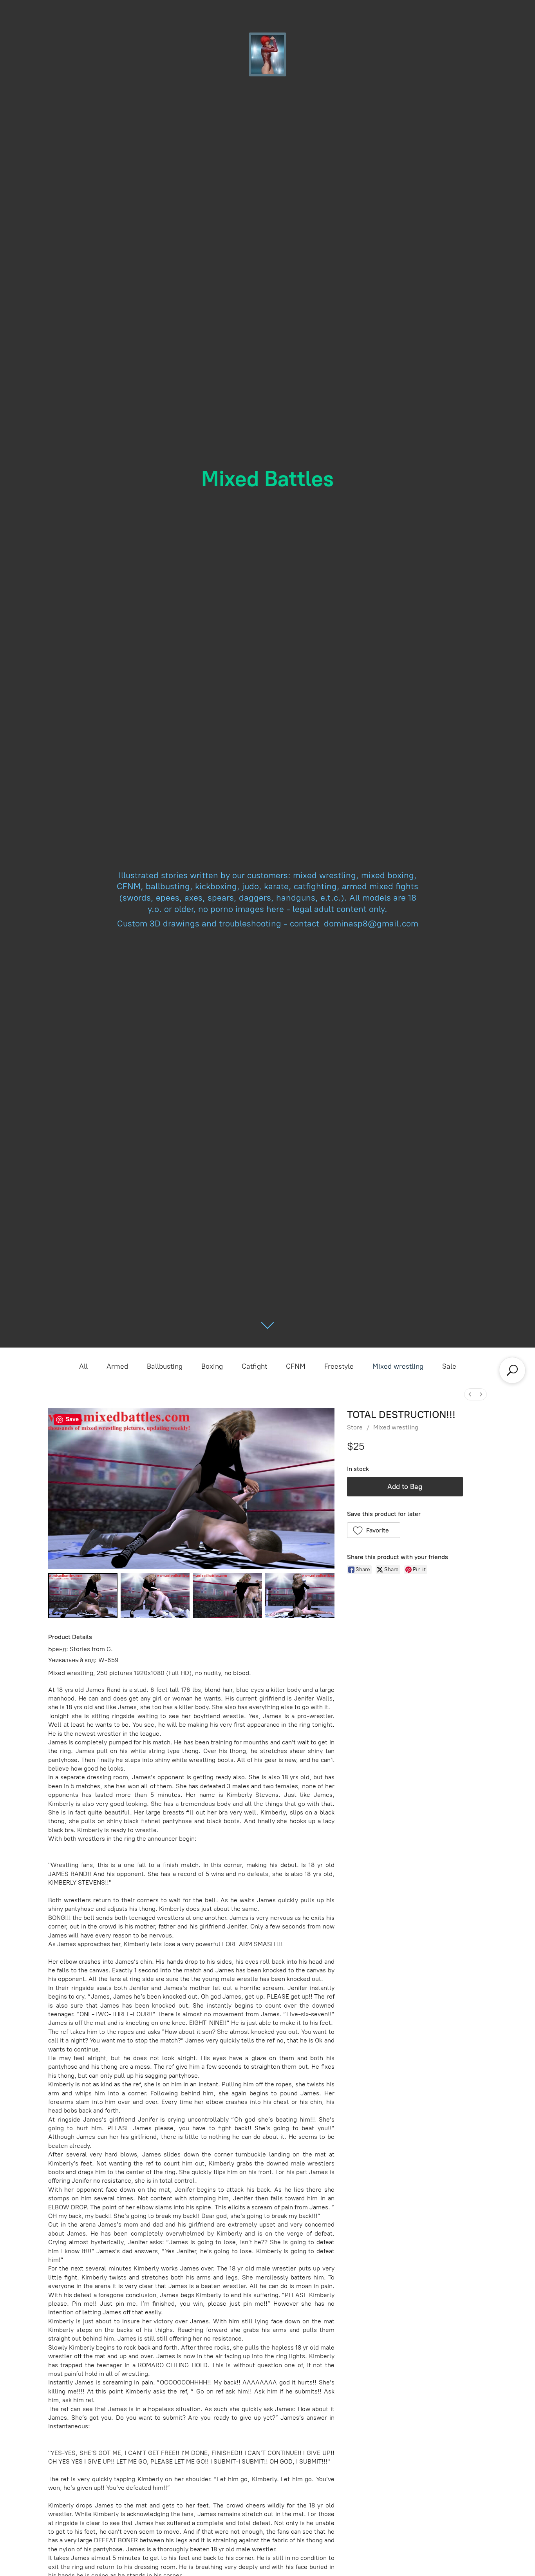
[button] (374, 1530)
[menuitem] (470, 1394)
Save (72, 1419)
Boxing (212, 1366)
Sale (449, 1366)
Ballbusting (165, 1366)
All (83, 1366)
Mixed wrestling (398, 1366)
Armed (117, 1366)
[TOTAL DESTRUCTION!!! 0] (83, 1596)
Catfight (254, 1366)
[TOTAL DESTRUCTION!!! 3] (300, 1596)
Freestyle (339, 1366)
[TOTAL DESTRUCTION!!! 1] (155, 1596)
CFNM (296, 1366)
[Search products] (512, 1370)
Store (355, 1427)
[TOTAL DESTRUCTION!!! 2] (227, 1596)
